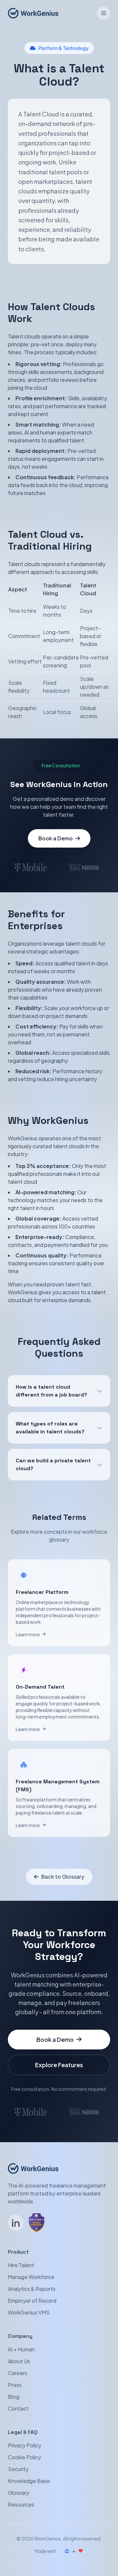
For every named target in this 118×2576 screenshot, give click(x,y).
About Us (19, 2361)
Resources (21, 2504)
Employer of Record (32, 2301)
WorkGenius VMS (29, 2312)
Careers (18, 2373)
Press (15, 2385)
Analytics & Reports (32, 2289)
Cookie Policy (24, 2457)
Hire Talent (21, 2265)
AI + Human (21, 2349)
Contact (18, 2408)
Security (18, 2469)
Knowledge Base (29, 2481)
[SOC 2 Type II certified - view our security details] (37, 2223)
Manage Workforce (31, 2277)
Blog (14, 2397)
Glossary (19, 2493)
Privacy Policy (25, 2445)
